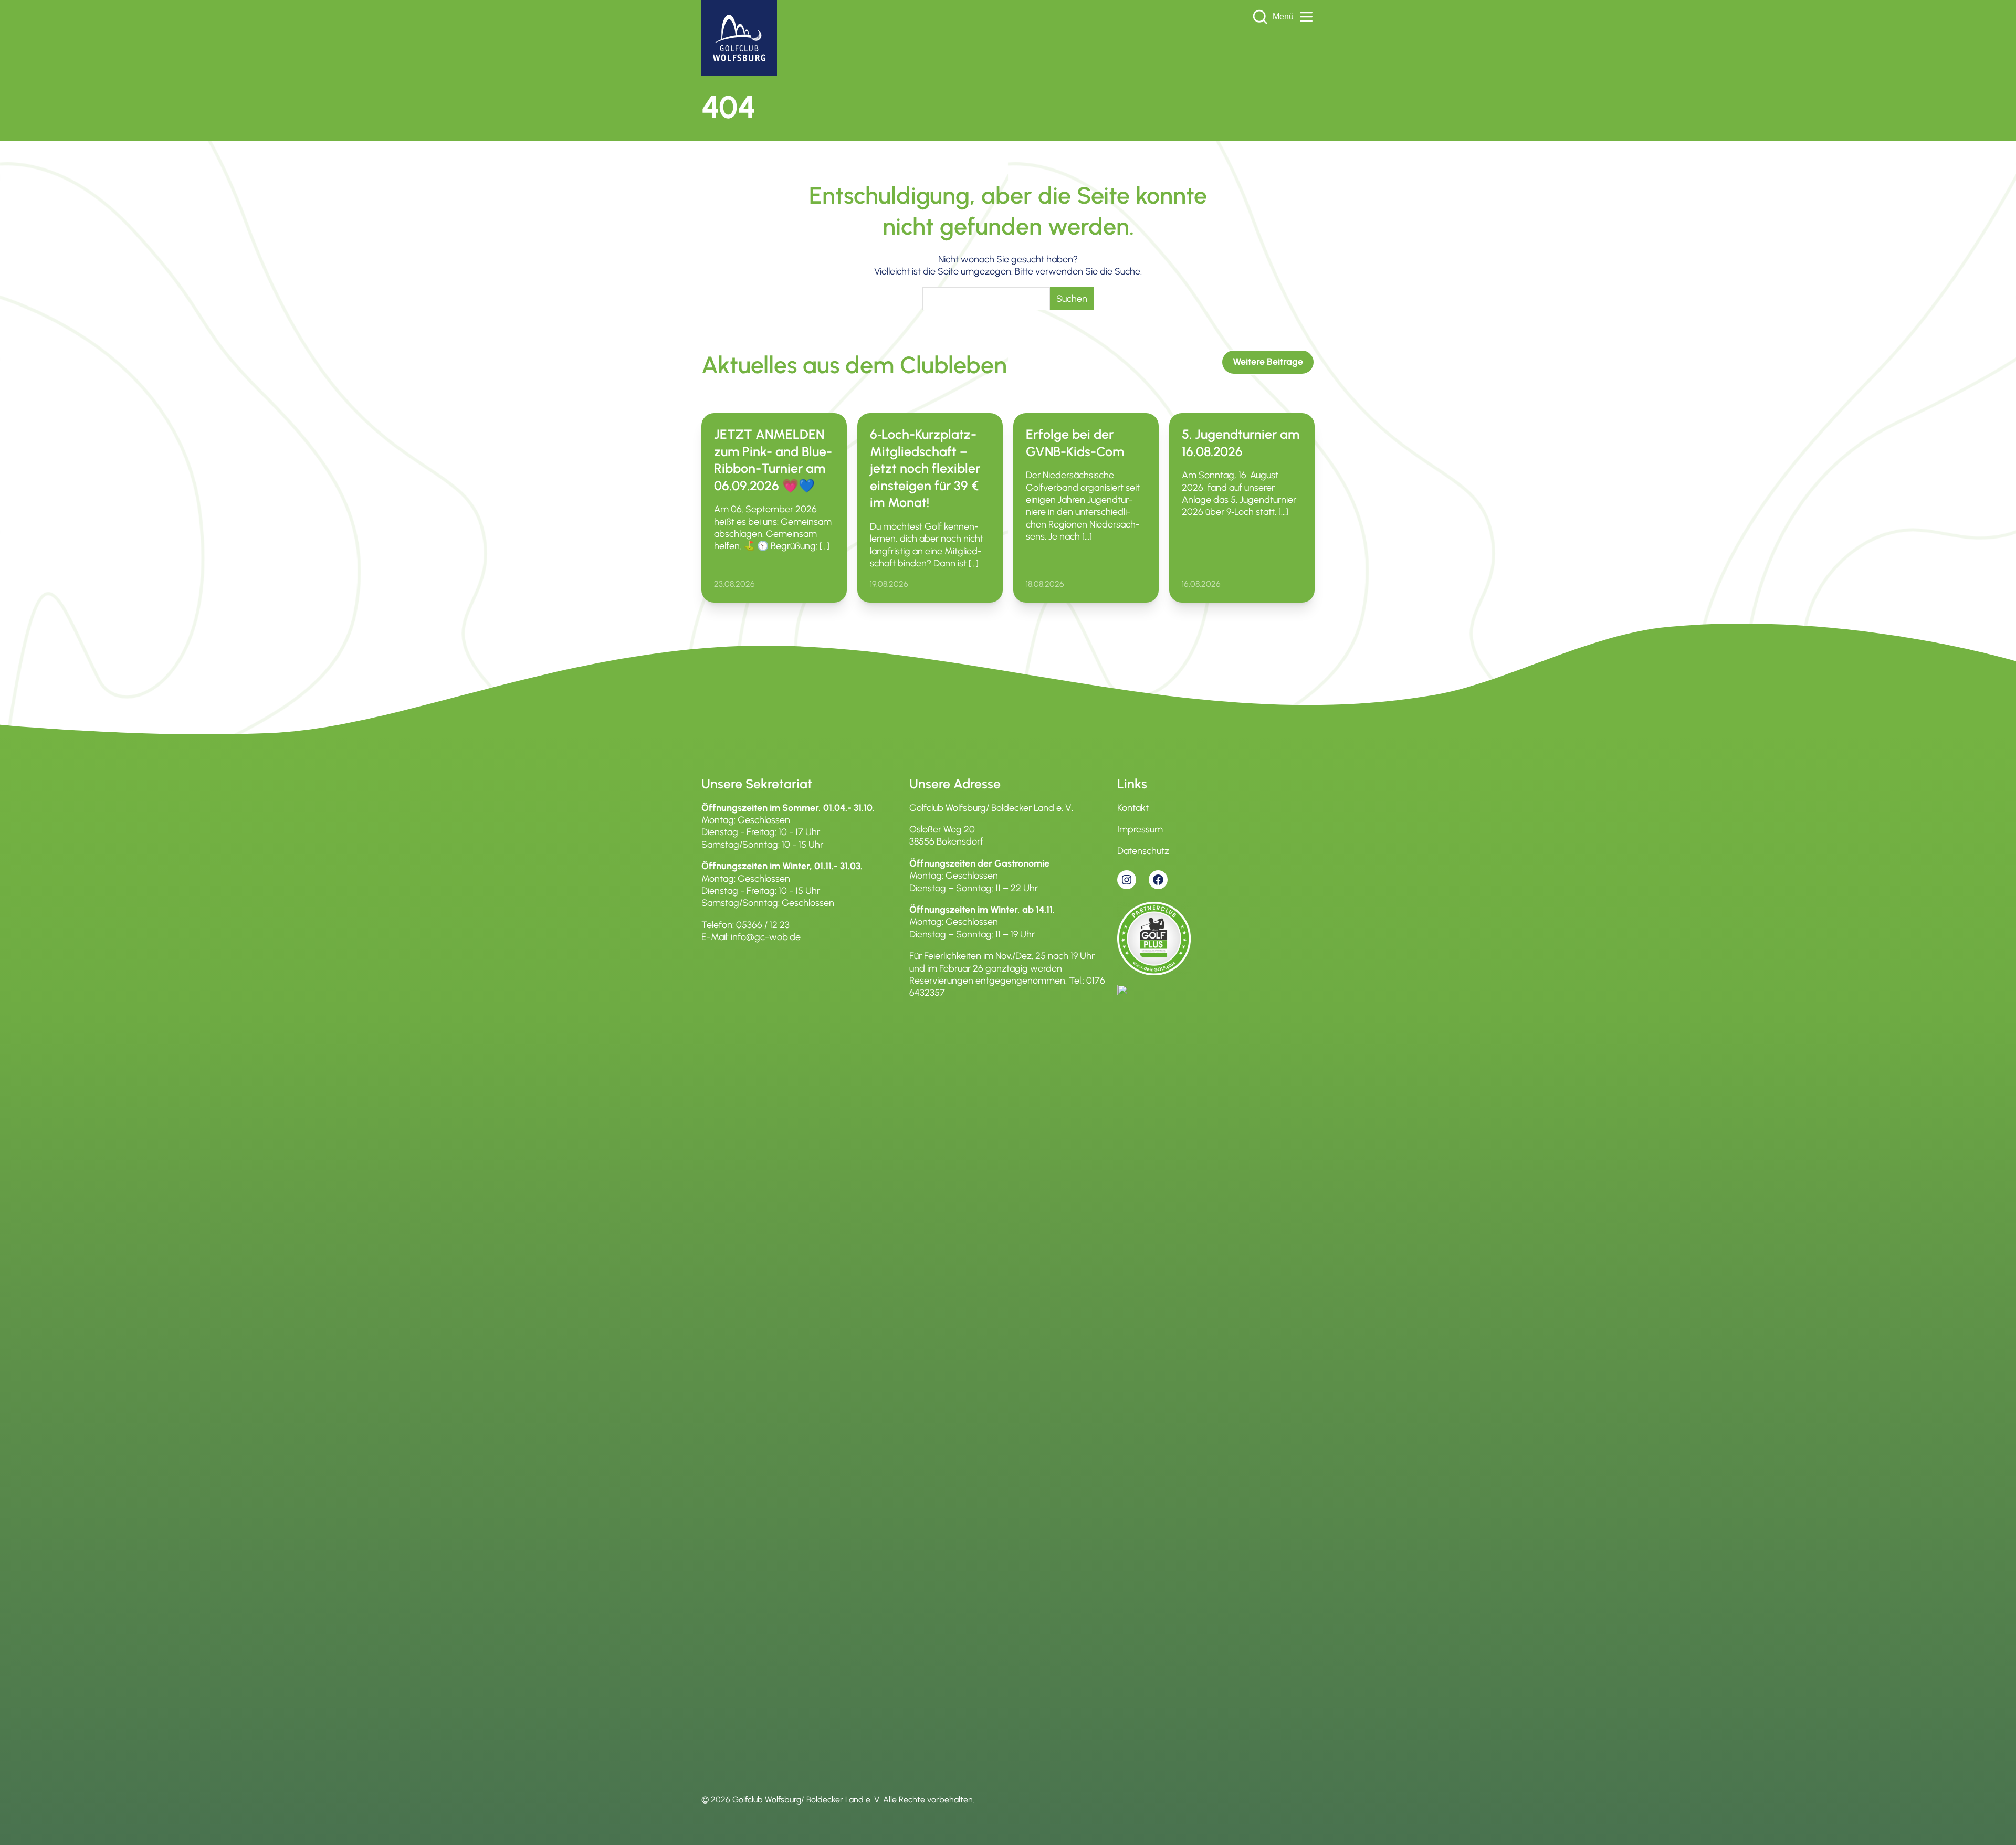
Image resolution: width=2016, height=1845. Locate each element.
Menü (1283, 17)
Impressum (1140, 829)
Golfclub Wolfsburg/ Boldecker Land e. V (806, 1800)
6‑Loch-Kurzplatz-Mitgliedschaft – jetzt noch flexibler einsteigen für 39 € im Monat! (925, 468)
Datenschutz (1143, 851)
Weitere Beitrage (1268, 362)
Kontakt (1133, 808)
